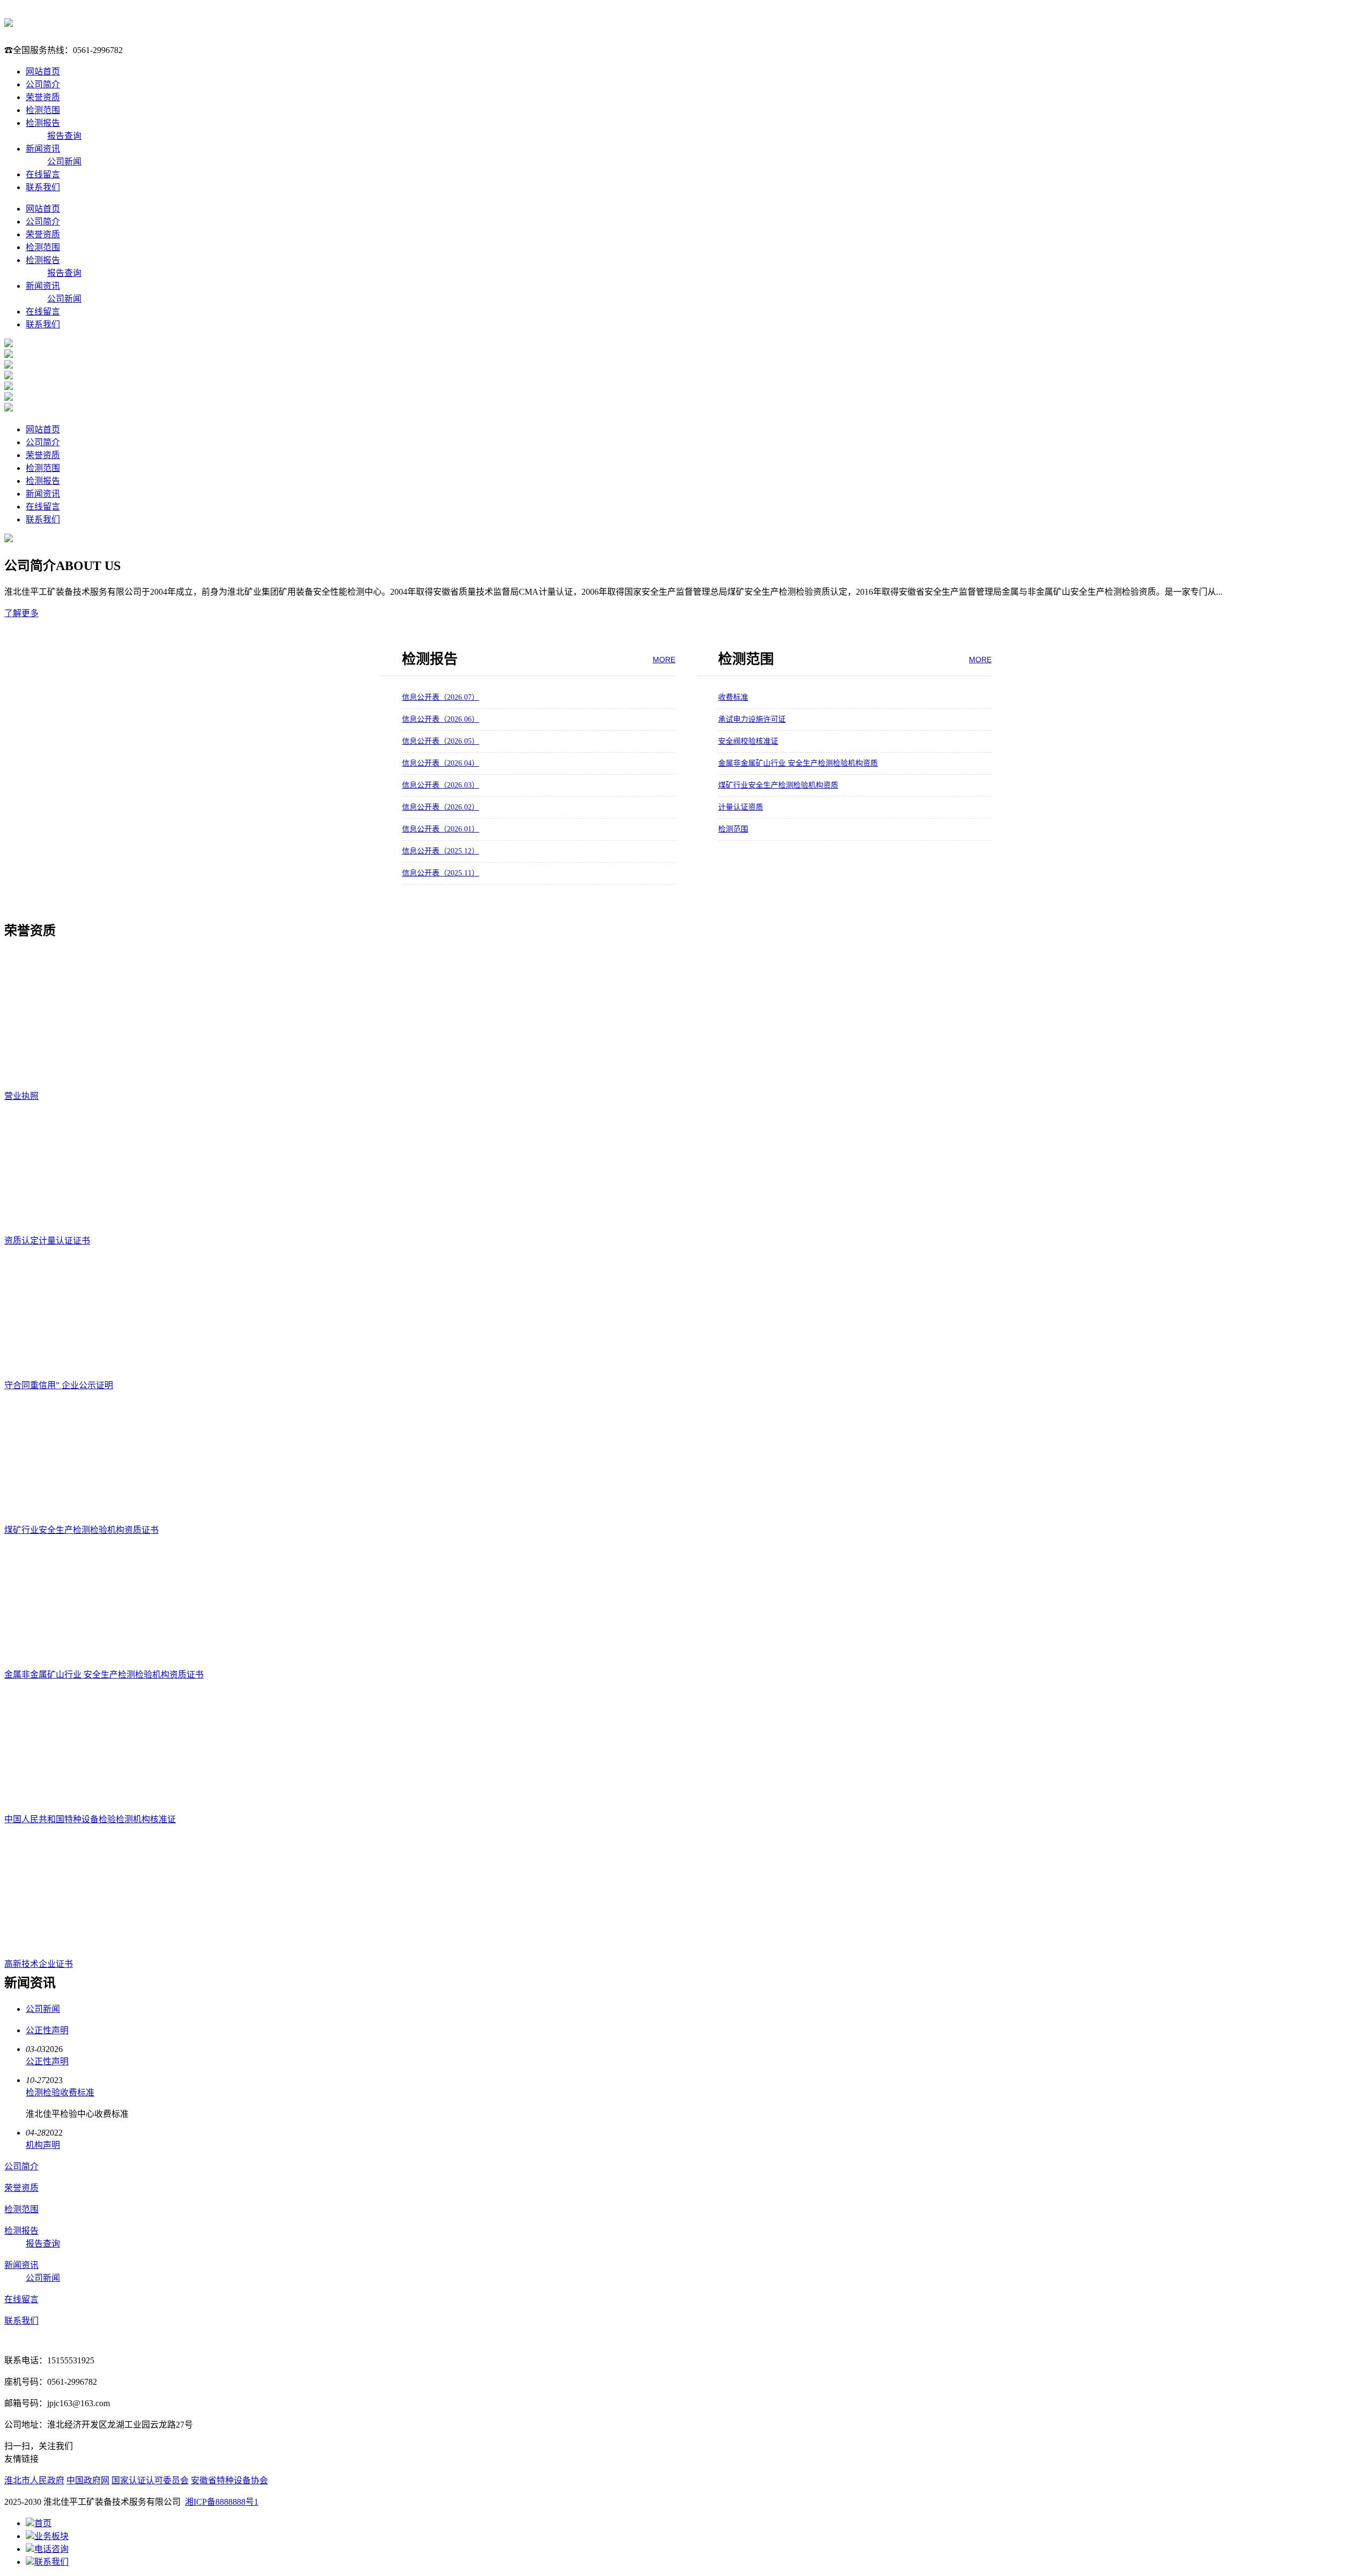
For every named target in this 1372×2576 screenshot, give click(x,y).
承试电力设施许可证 (752, 719)
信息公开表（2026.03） (441, 785)
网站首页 (43, 72)
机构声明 (43, 2145)
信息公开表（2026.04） (441, 763)
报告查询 (64, 136)
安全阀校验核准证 (748, 741)
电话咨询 (51, 2549)
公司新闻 (64, 162)
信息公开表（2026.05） (441, 741)
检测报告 (43, 123)
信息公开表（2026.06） (441, 719)
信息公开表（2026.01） (441, 829)
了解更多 (21, 613)
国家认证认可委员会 (150, 2480)
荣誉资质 (43, 97)
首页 (43, 2523)
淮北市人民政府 (34, 2480)
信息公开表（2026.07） (441, 697)
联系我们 (43, 187)
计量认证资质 (741, 807)
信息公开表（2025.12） (441, 851)
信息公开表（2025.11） (441, 873)
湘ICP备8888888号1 (222, 2502)
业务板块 (51, 2536)
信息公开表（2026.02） (441, 807)
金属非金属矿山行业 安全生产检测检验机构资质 (798, 763)
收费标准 (733, 697)
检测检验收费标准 (60, 2092)
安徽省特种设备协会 (229, 2480)
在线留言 (43, 174)
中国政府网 (88, 2480)
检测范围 (43, 110)
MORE (664, 660)
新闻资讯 (43, 149)
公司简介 (43, 84)
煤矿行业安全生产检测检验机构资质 (778, 785)
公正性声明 (47, 2030)
